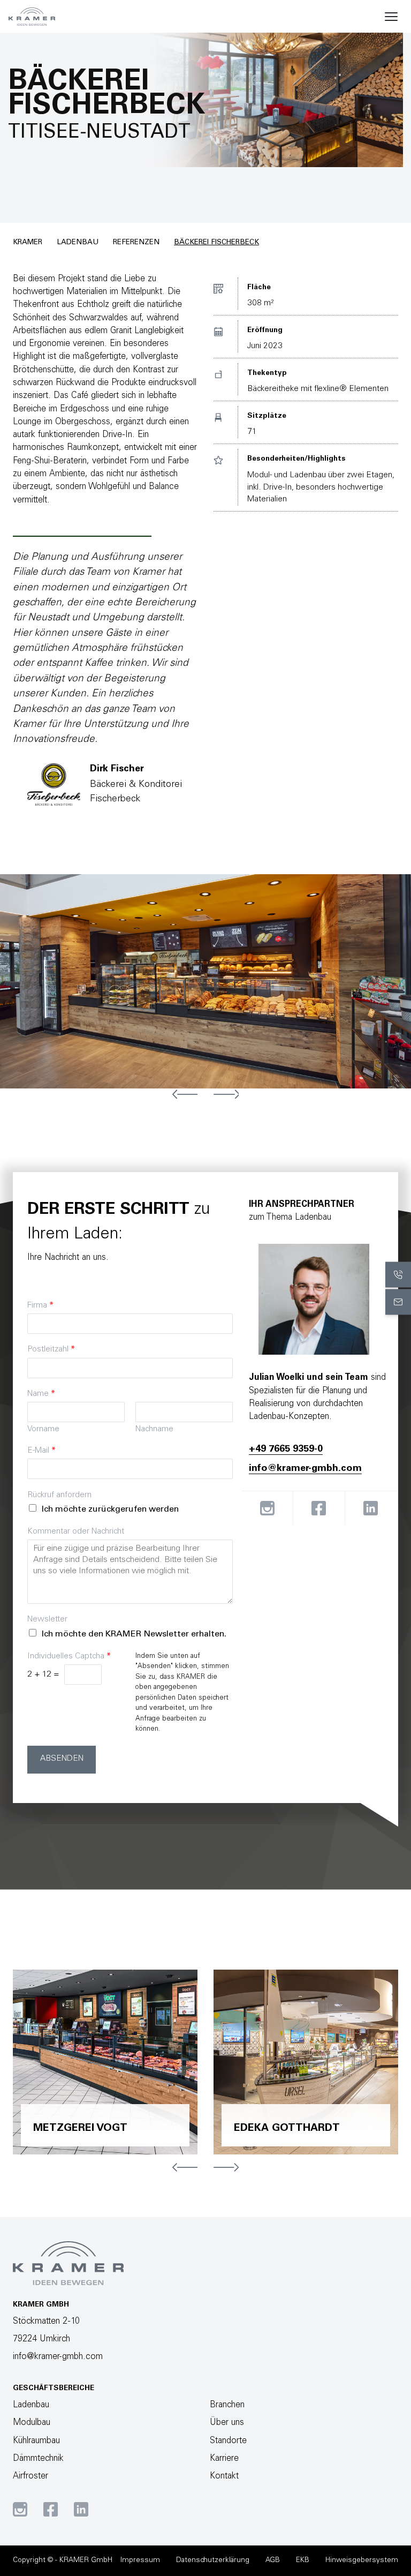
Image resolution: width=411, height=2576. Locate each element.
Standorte (228, 2441)
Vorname (43, 1429)
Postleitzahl (51, 1350)
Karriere (224, 2459)
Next (226, 1094)
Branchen (227, 2405)
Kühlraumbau (36, 2441)
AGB (273, 2560)
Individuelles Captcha (69, 1657)
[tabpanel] (205, 981)
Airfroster (31, 2476)
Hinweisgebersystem (362, 2560)
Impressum (140, 2560)
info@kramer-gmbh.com (305, 1469)
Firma (40, 1306)
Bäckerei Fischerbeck (216, 243)
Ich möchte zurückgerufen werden (110, 1509)
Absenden (62, 1759)
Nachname (154, 1429)
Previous (185, 1094)
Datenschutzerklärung (213, 2560)
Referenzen (136, 243)
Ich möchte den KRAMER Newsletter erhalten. (134, 1634)
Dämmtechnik (38, 2459)
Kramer (28, 243)
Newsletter (47, 1620)
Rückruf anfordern (59, 1495)
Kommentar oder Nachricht (76, 1532)
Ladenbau (78, 243)
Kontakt (224, 2476)
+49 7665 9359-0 (286, 1450)
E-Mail (41, 1451)
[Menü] (391, 17)
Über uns (227, 2423)
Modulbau (32, 2423)
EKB (303, 2560)
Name (41, 1394)
